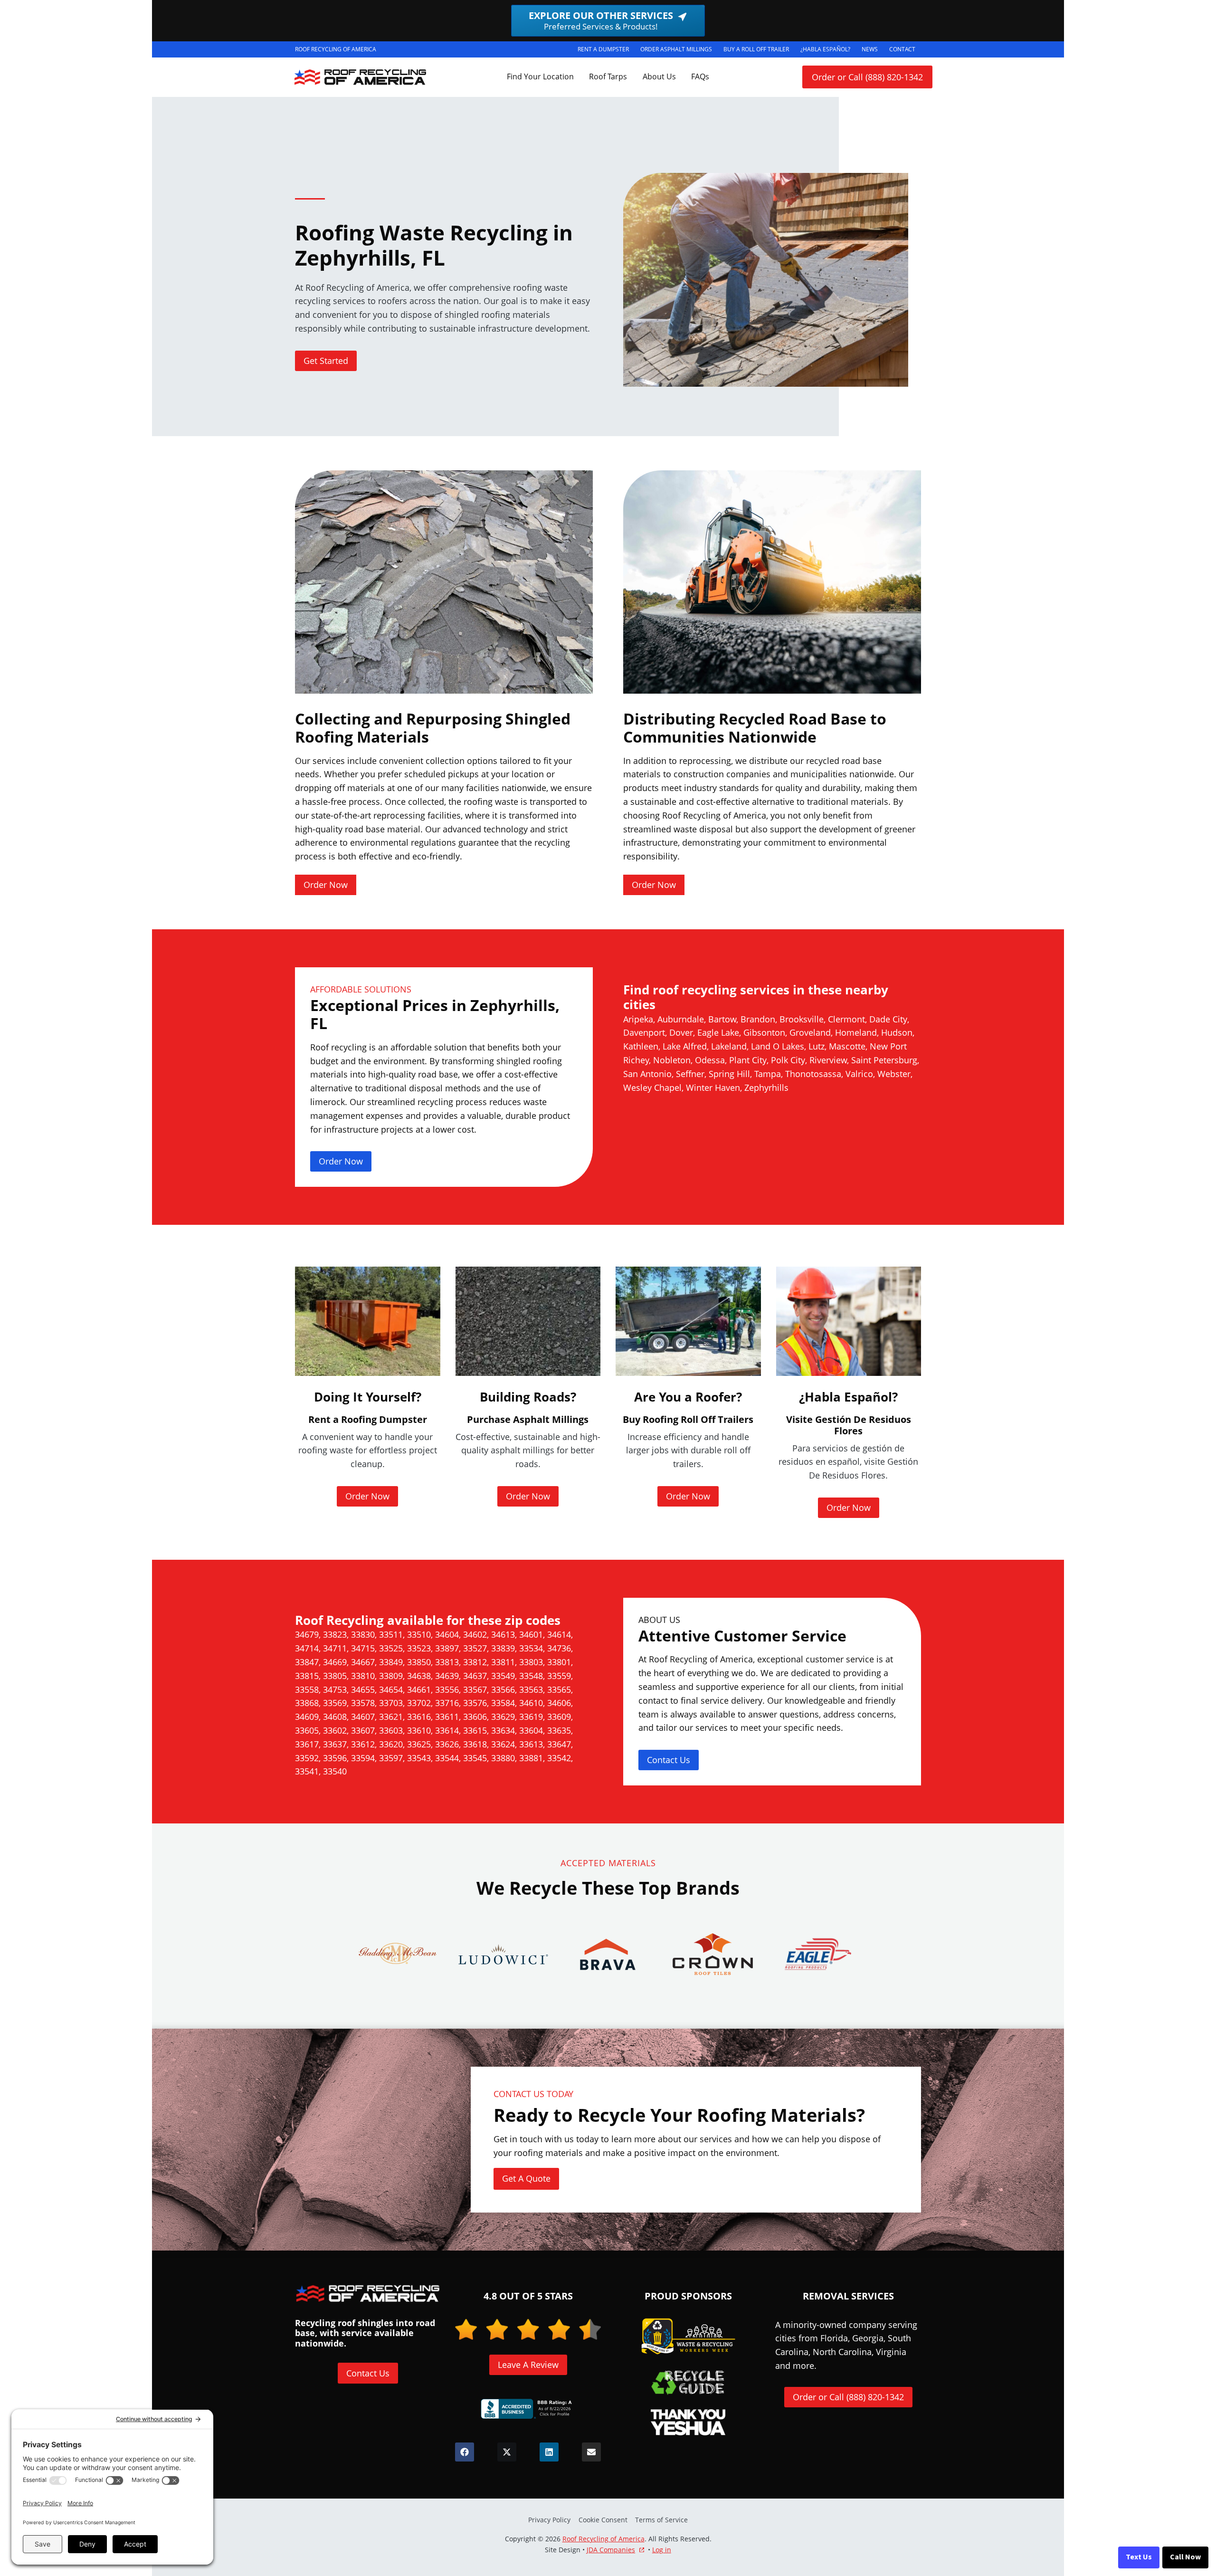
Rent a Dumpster (606, 51)
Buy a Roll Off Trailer (759, 51)
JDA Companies (611, 2550)
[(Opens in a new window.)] (528, 2409)
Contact (902, 49)
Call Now (1185, 2557)
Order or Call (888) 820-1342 (867, 77)
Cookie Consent (603, 2520)
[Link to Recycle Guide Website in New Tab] (688, 2382)
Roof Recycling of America (603, 2539)
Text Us (1139, 2557)
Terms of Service (661, 2520)
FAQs (700, 76)
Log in (662, 2550)
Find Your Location (540, 76)
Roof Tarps (608, 76)
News (870, 49)
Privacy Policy (549, 2520)
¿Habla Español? (828, 51)
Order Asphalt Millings (679, 51)
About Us (659, 76)
